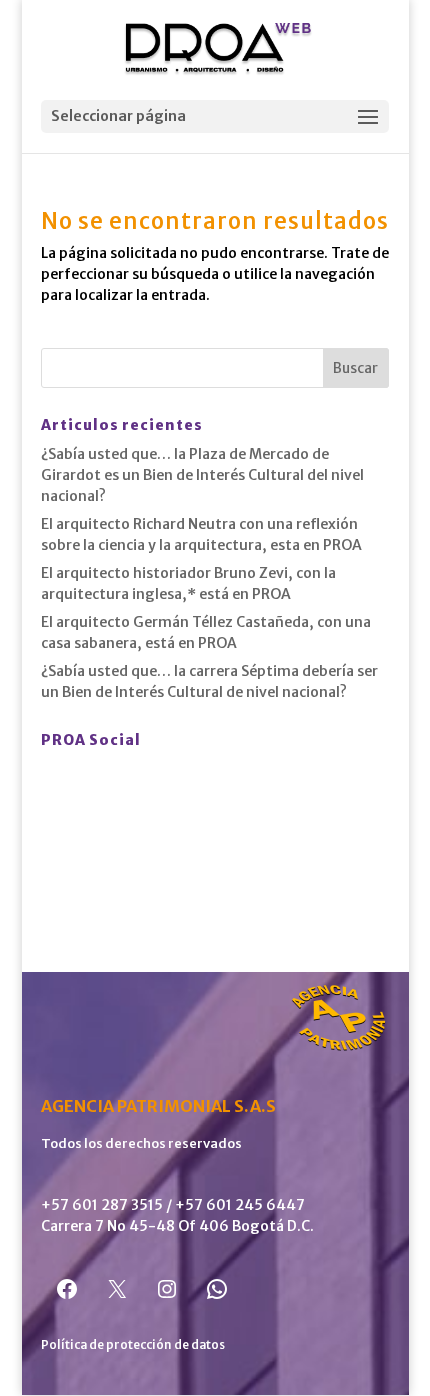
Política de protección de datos (133, 1344)
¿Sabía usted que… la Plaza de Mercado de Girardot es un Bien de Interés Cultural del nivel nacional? (202, 475)
